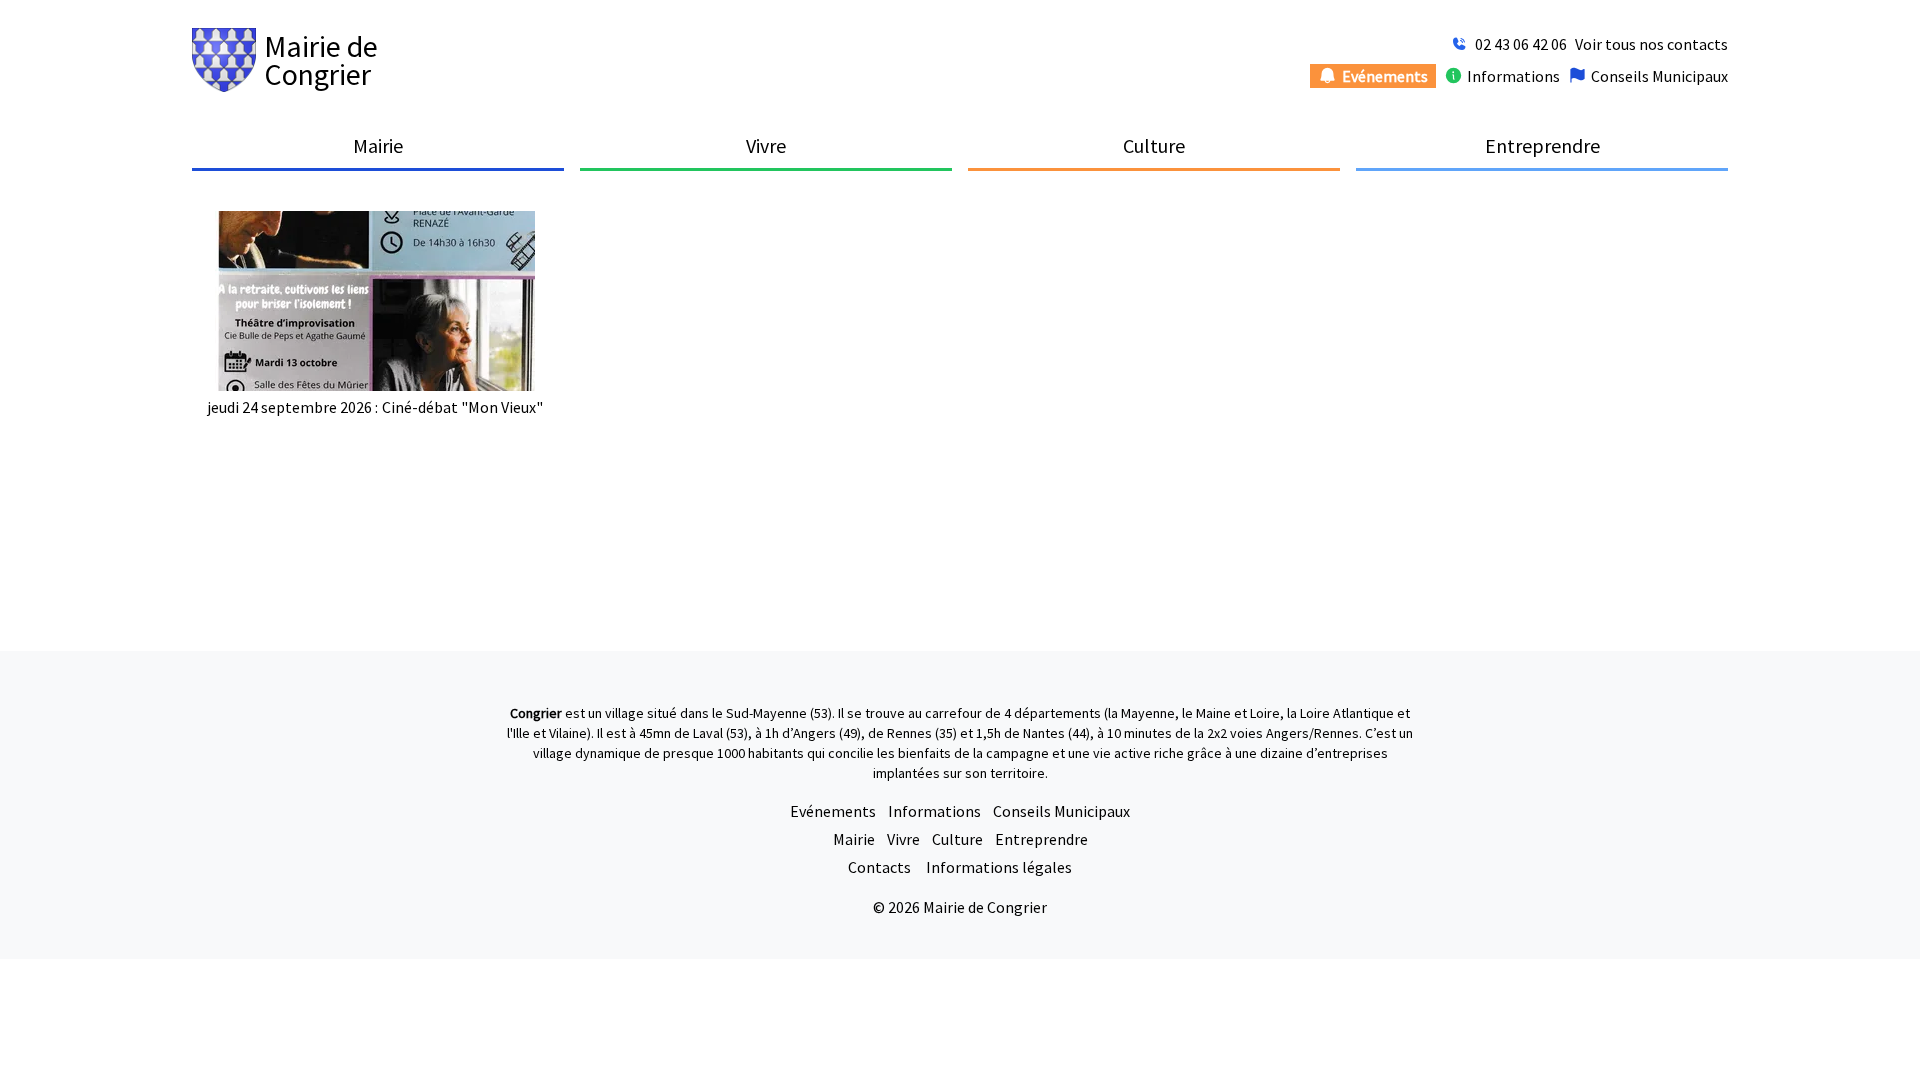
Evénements (833, 811)
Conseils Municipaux (1061, 811)
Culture (957, 839)
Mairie (854, 839)
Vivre (903, 839)
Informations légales (999, 867)
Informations (934, 811)
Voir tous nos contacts (1651, 44)
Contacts (881, 867)
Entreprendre (1041, 839)
